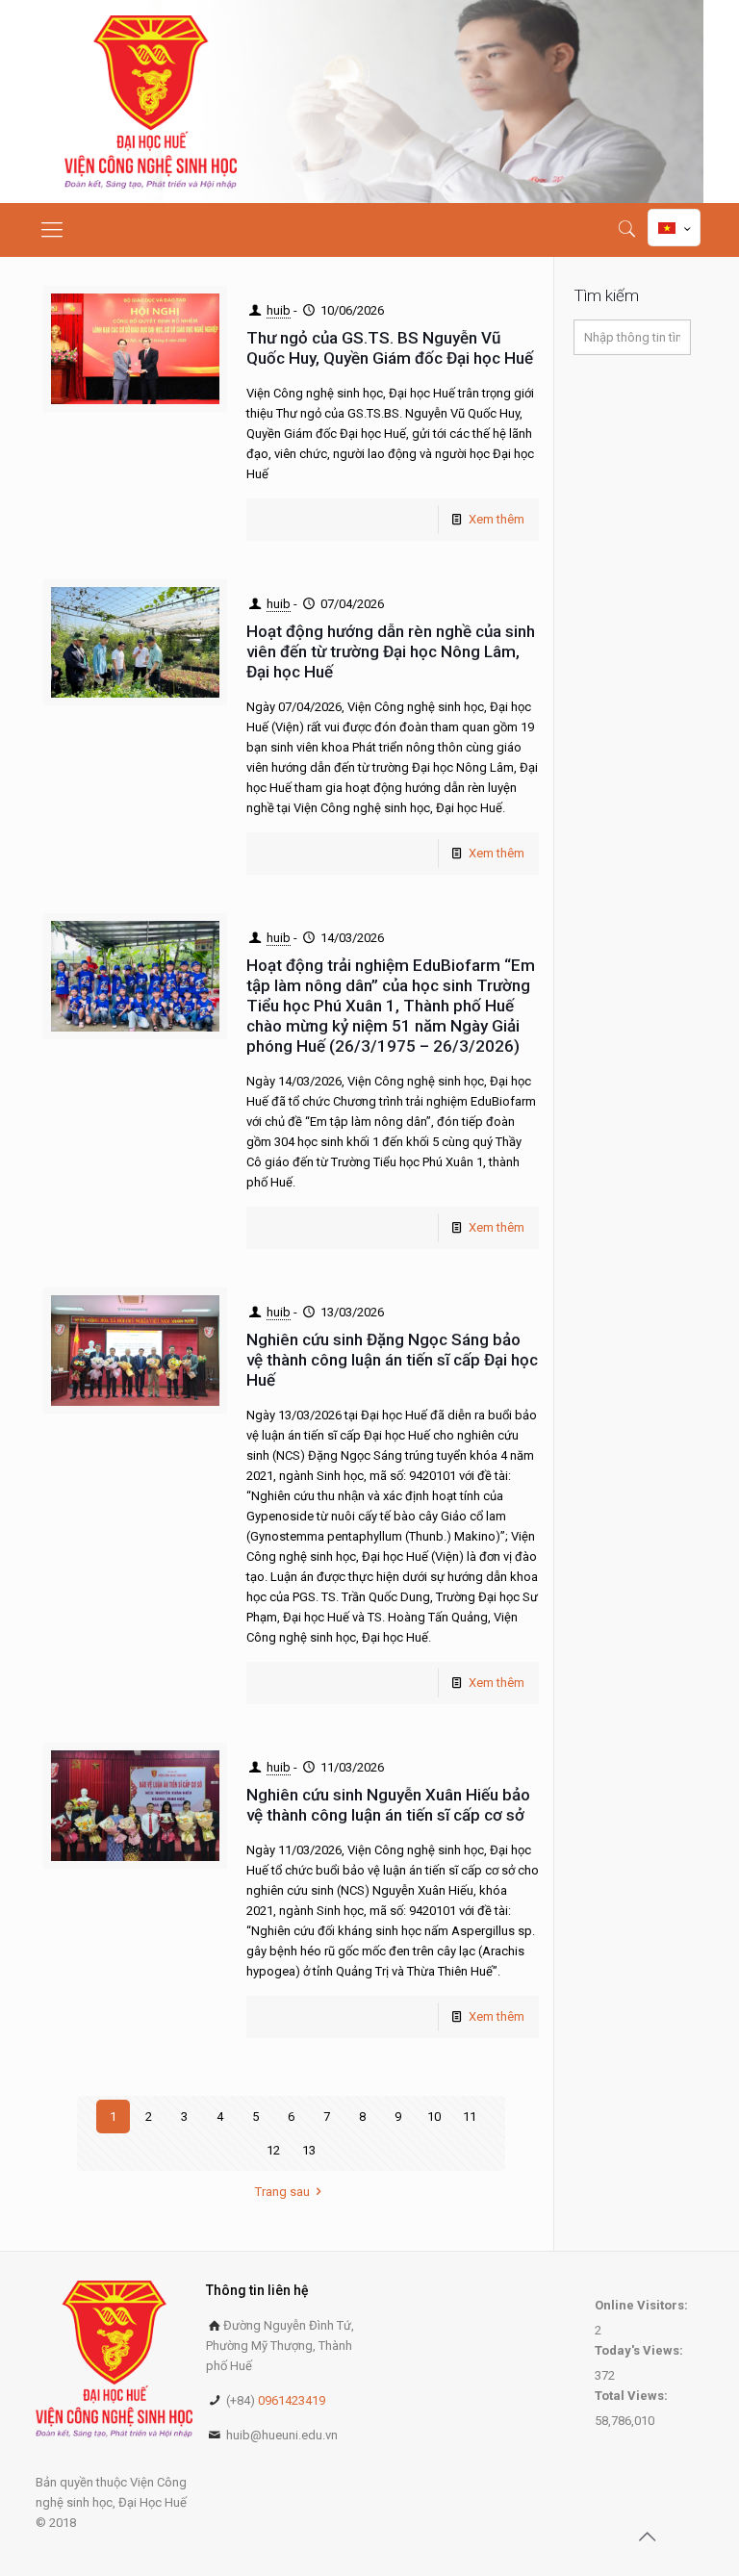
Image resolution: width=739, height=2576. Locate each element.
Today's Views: (640, 2350)
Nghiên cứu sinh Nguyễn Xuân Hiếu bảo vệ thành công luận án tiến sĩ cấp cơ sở (388, 1805)
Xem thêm (497, 519)
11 (470, 2117)
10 (434, 2117)
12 (273, 2150)
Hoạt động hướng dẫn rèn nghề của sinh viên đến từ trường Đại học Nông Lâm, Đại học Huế (391, 651)
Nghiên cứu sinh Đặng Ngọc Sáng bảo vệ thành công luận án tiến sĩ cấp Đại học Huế (392, 1360)
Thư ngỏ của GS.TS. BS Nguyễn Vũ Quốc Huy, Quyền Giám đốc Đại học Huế (392, 348)
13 (309, 2150)
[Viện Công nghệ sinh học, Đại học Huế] (151, 102)
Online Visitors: (643, 2305)
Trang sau (282, 2192)
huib (279, 310)
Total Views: (633, 2396)
